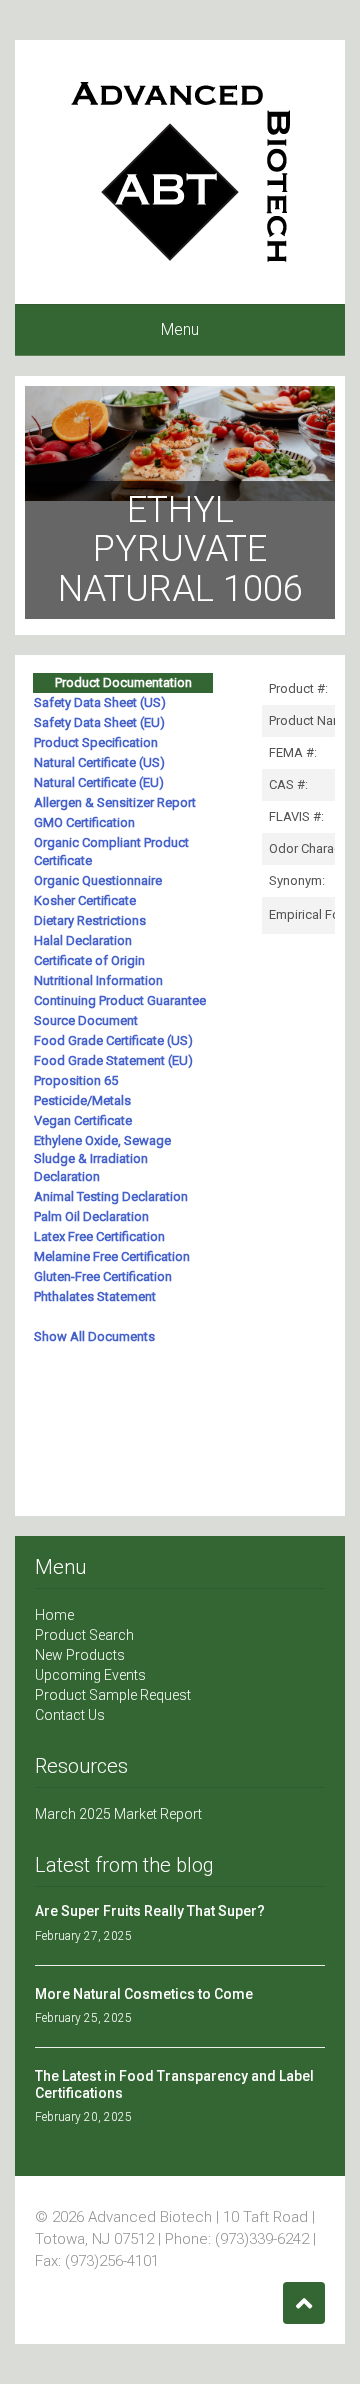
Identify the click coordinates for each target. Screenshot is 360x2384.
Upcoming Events (90, 1675)
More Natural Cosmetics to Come (144, 1994)
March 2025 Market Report (118, 1814)
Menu (180, 329)
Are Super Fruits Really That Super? (150, 1911)
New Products (80, 1655)
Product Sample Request (113, 1695)
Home (54, 1615)
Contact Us (70, 1715)
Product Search (84, 1635)
